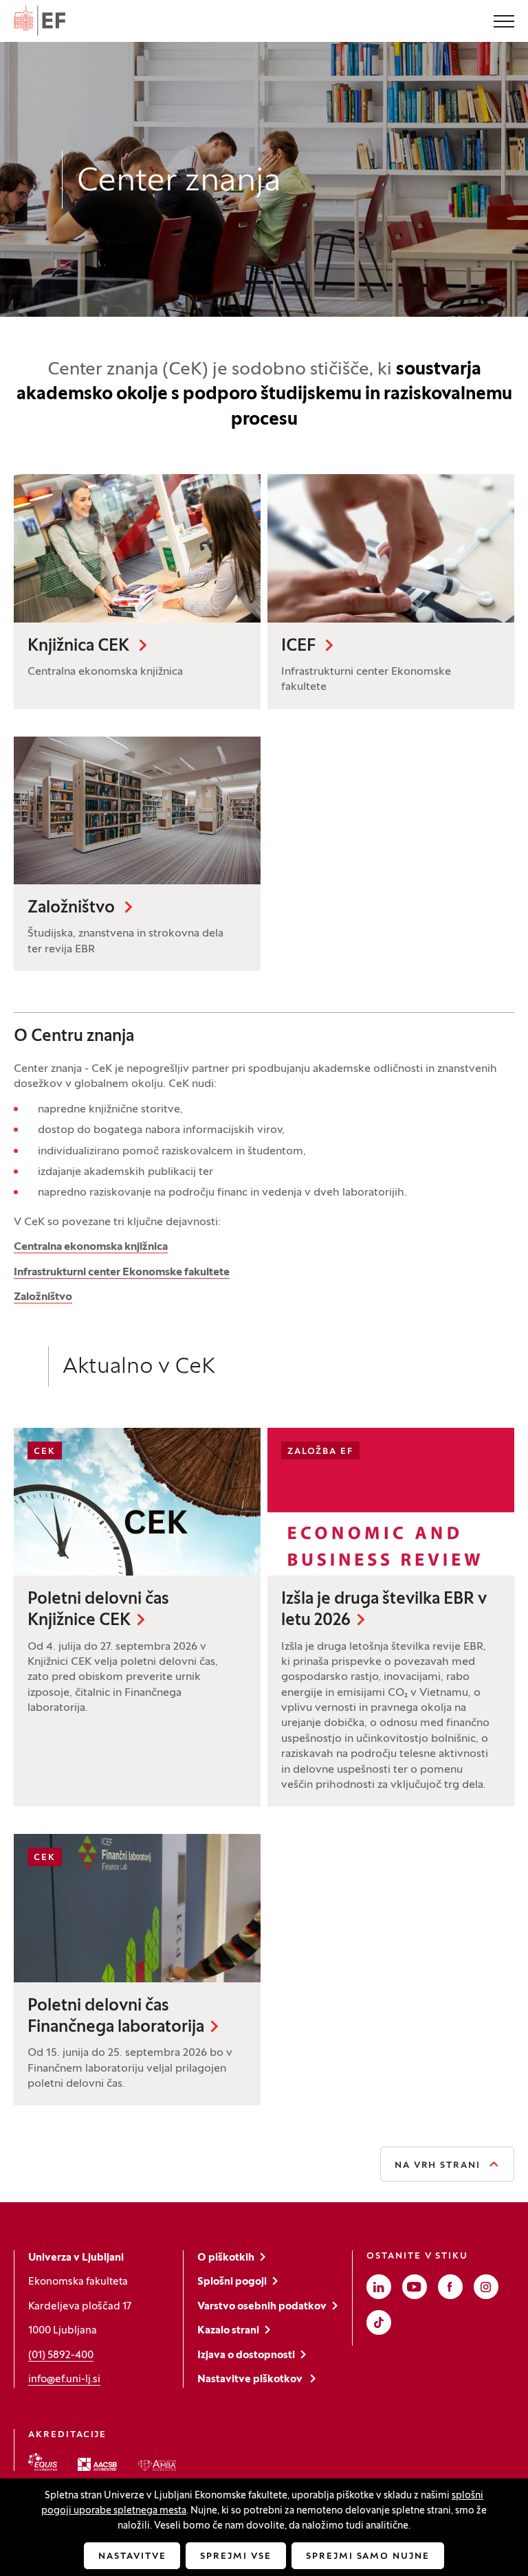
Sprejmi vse (235, 2557)
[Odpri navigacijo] (504, 23)
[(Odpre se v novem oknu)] (43, 2462)
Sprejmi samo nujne (368, 2557)
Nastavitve (132, 2557)
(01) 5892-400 (61, 2355)
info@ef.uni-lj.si (64, 2379)
